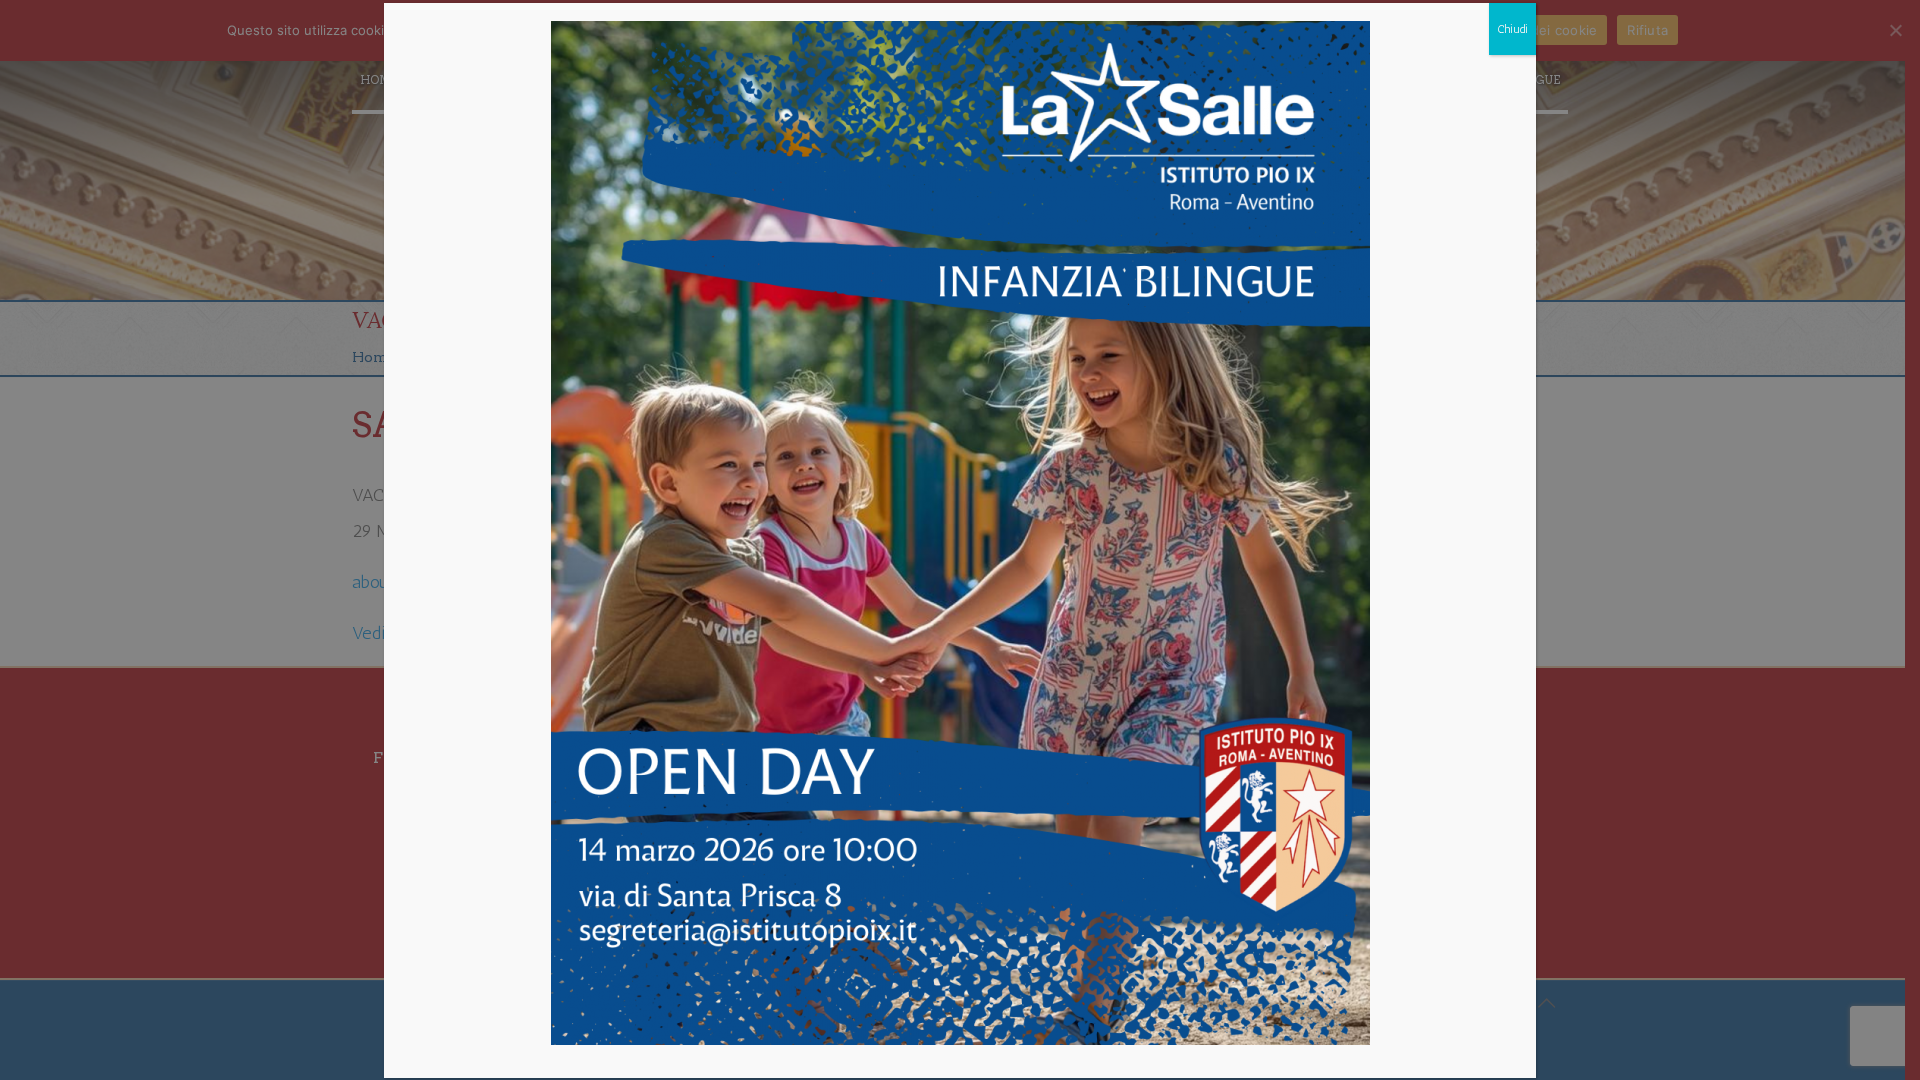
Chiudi (1512, 29)
